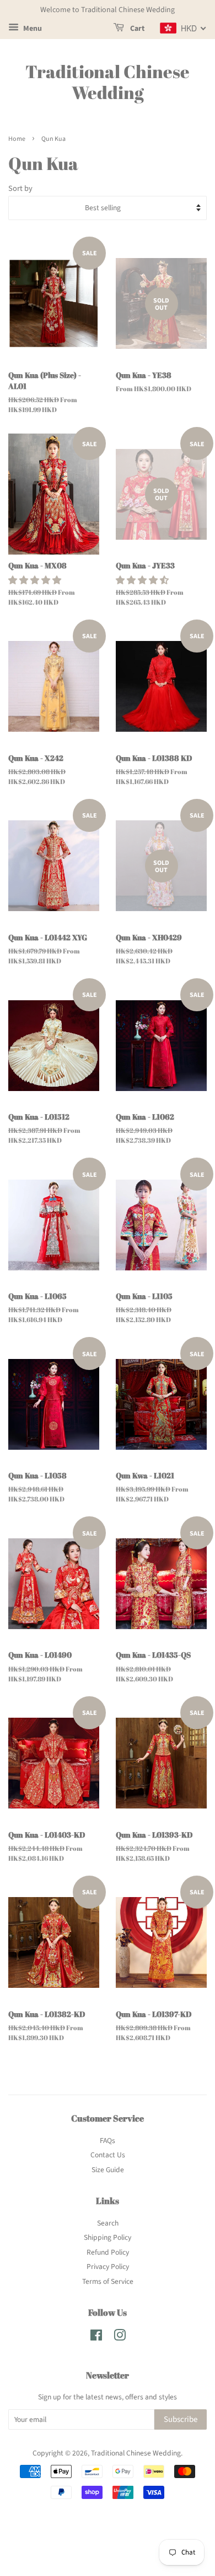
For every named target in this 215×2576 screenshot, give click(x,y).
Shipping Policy (108, 2237)
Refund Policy (108, 2252)
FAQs (108, 2141)
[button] (36, 580)
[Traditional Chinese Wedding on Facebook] (96, 2337)
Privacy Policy (108, 2267)
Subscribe (181, 2419)
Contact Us (108, 2155)
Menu (32, 29)
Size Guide (108, 2170)
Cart (136, 29)
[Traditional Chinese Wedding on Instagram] (120, 2337)
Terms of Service (108, 2281)
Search (108, 2223)
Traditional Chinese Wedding (108, 82)
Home (17, 139)
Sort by (20, 188)
